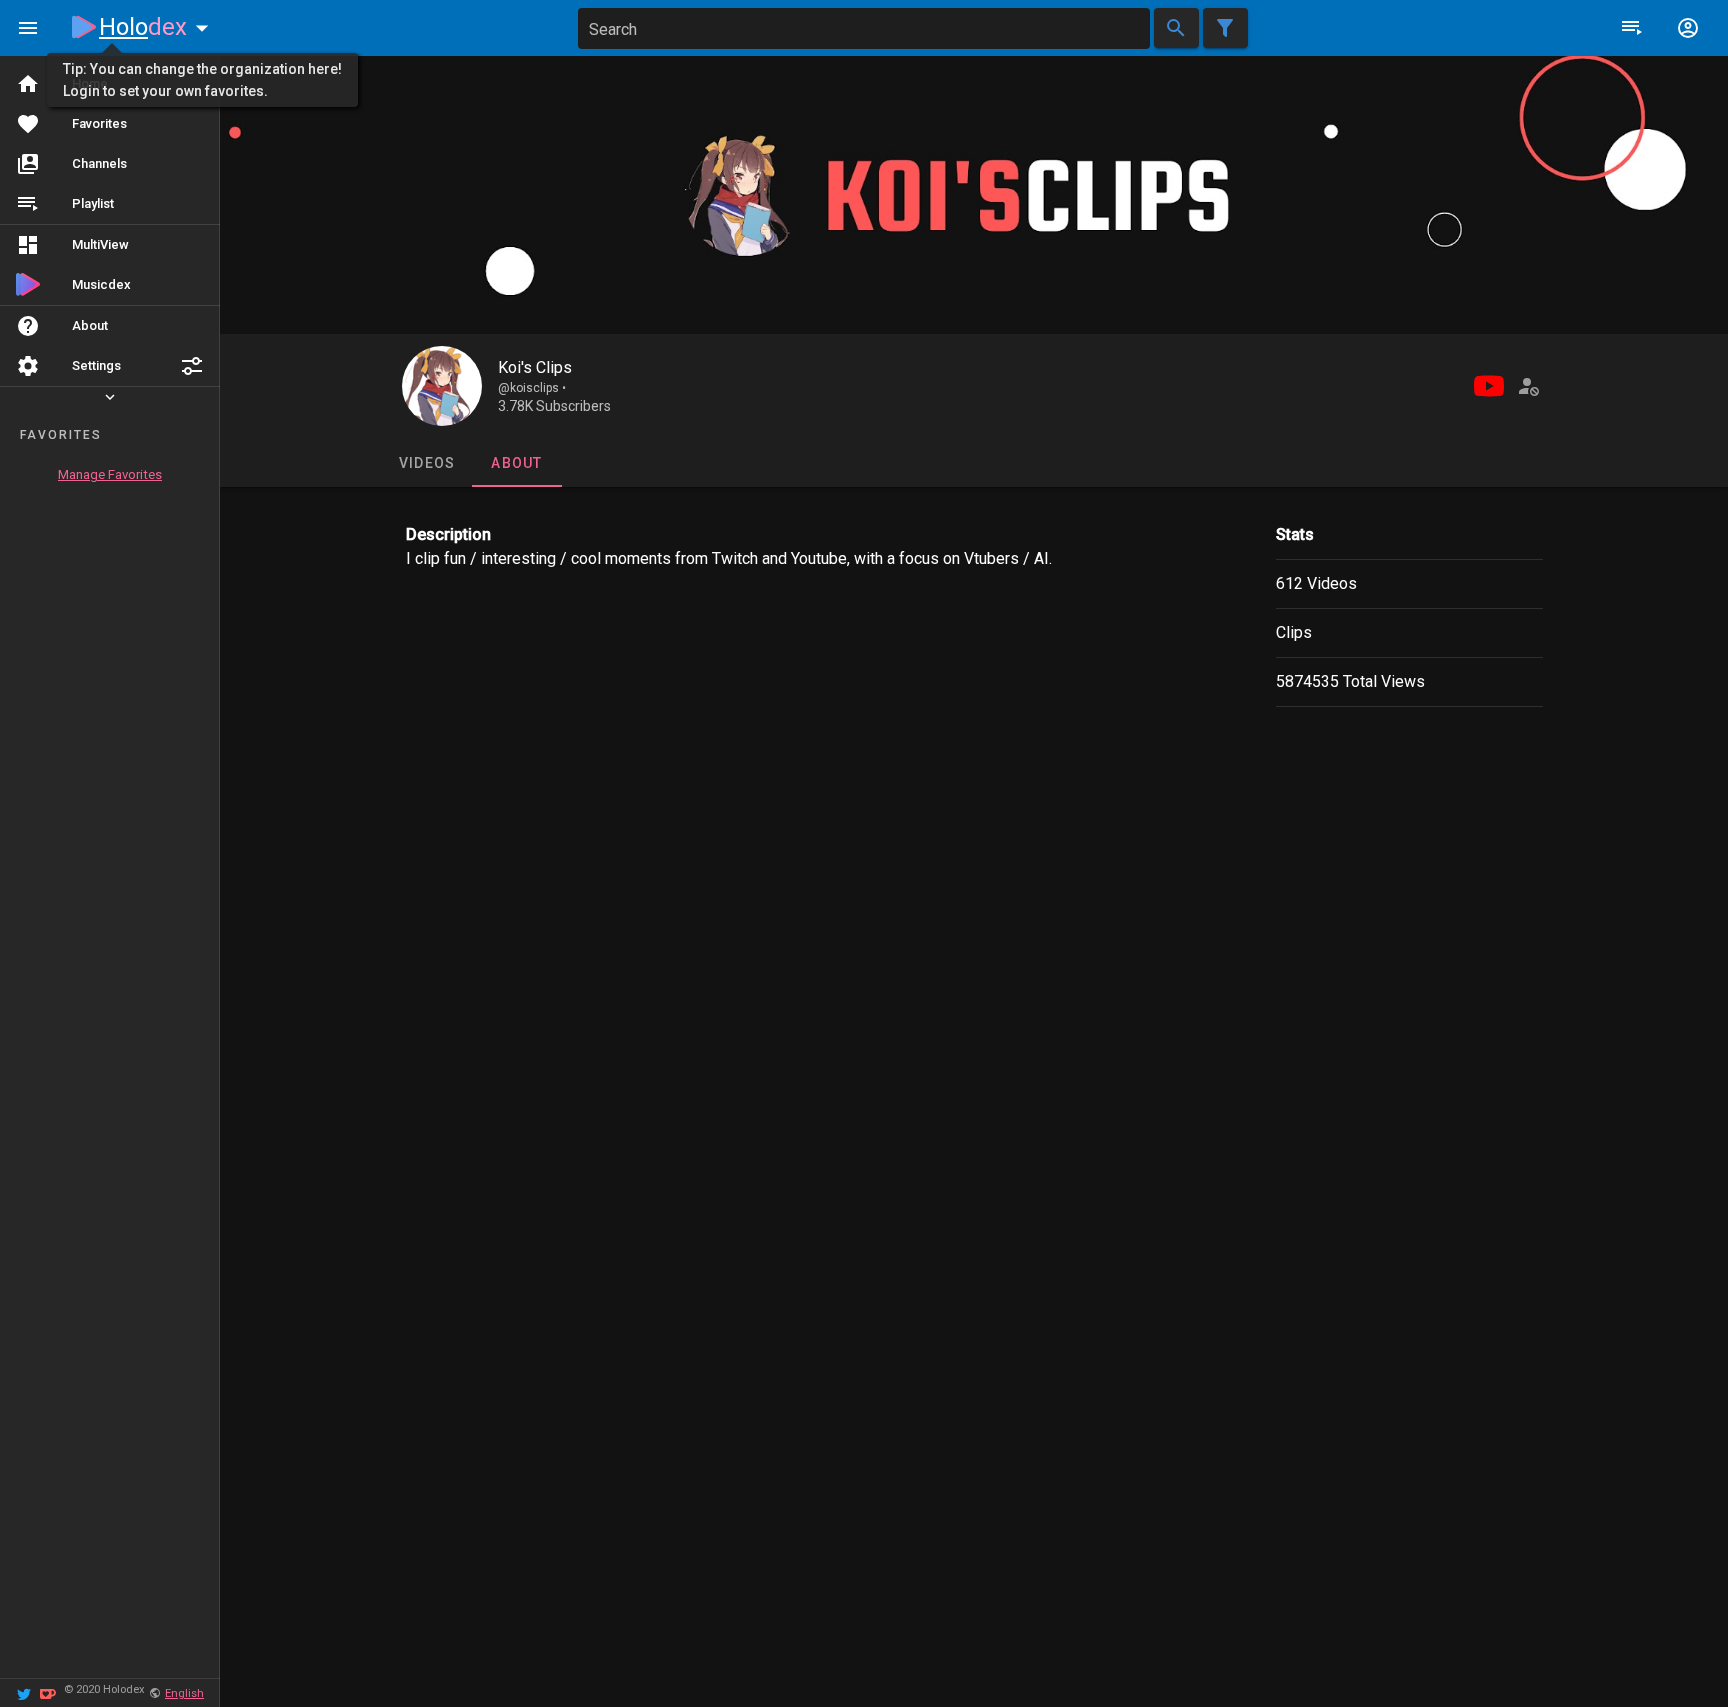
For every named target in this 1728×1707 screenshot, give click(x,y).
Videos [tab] (426, 463)
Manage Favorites (110, 474)
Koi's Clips (535, 367)
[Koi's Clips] (442, 386)
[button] (192, 366)
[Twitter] (24, 1692)
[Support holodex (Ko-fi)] (48, 1692)
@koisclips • (532, 388)
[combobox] (864, 28)
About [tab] (516, 463)
